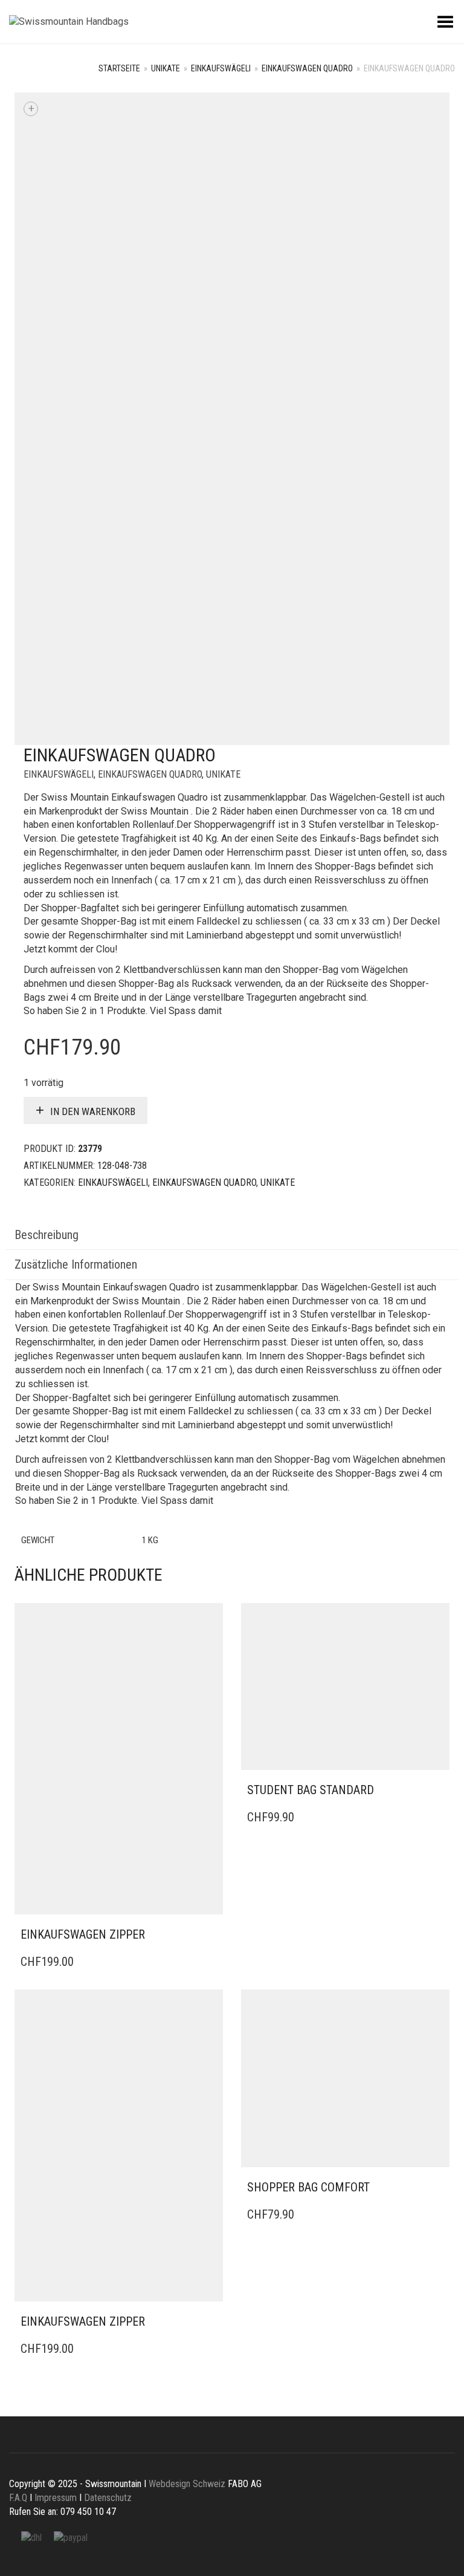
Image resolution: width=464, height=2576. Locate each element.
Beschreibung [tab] (47, 1235)
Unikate (166, 68)
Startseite (119, 68)
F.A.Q (18, 2498)
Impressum (56, 2498)
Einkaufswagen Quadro (307, 68)
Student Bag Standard (311, 1790)
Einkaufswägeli (221, 68)
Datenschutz (108, 2498)
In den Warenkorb (93, 1111)
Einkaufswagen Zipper (83, 1934)
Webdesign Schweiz (187, 2484)
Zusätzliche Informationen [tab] (76, 1264)
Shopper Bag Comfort (308, 2187)
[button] (210, 1935)
